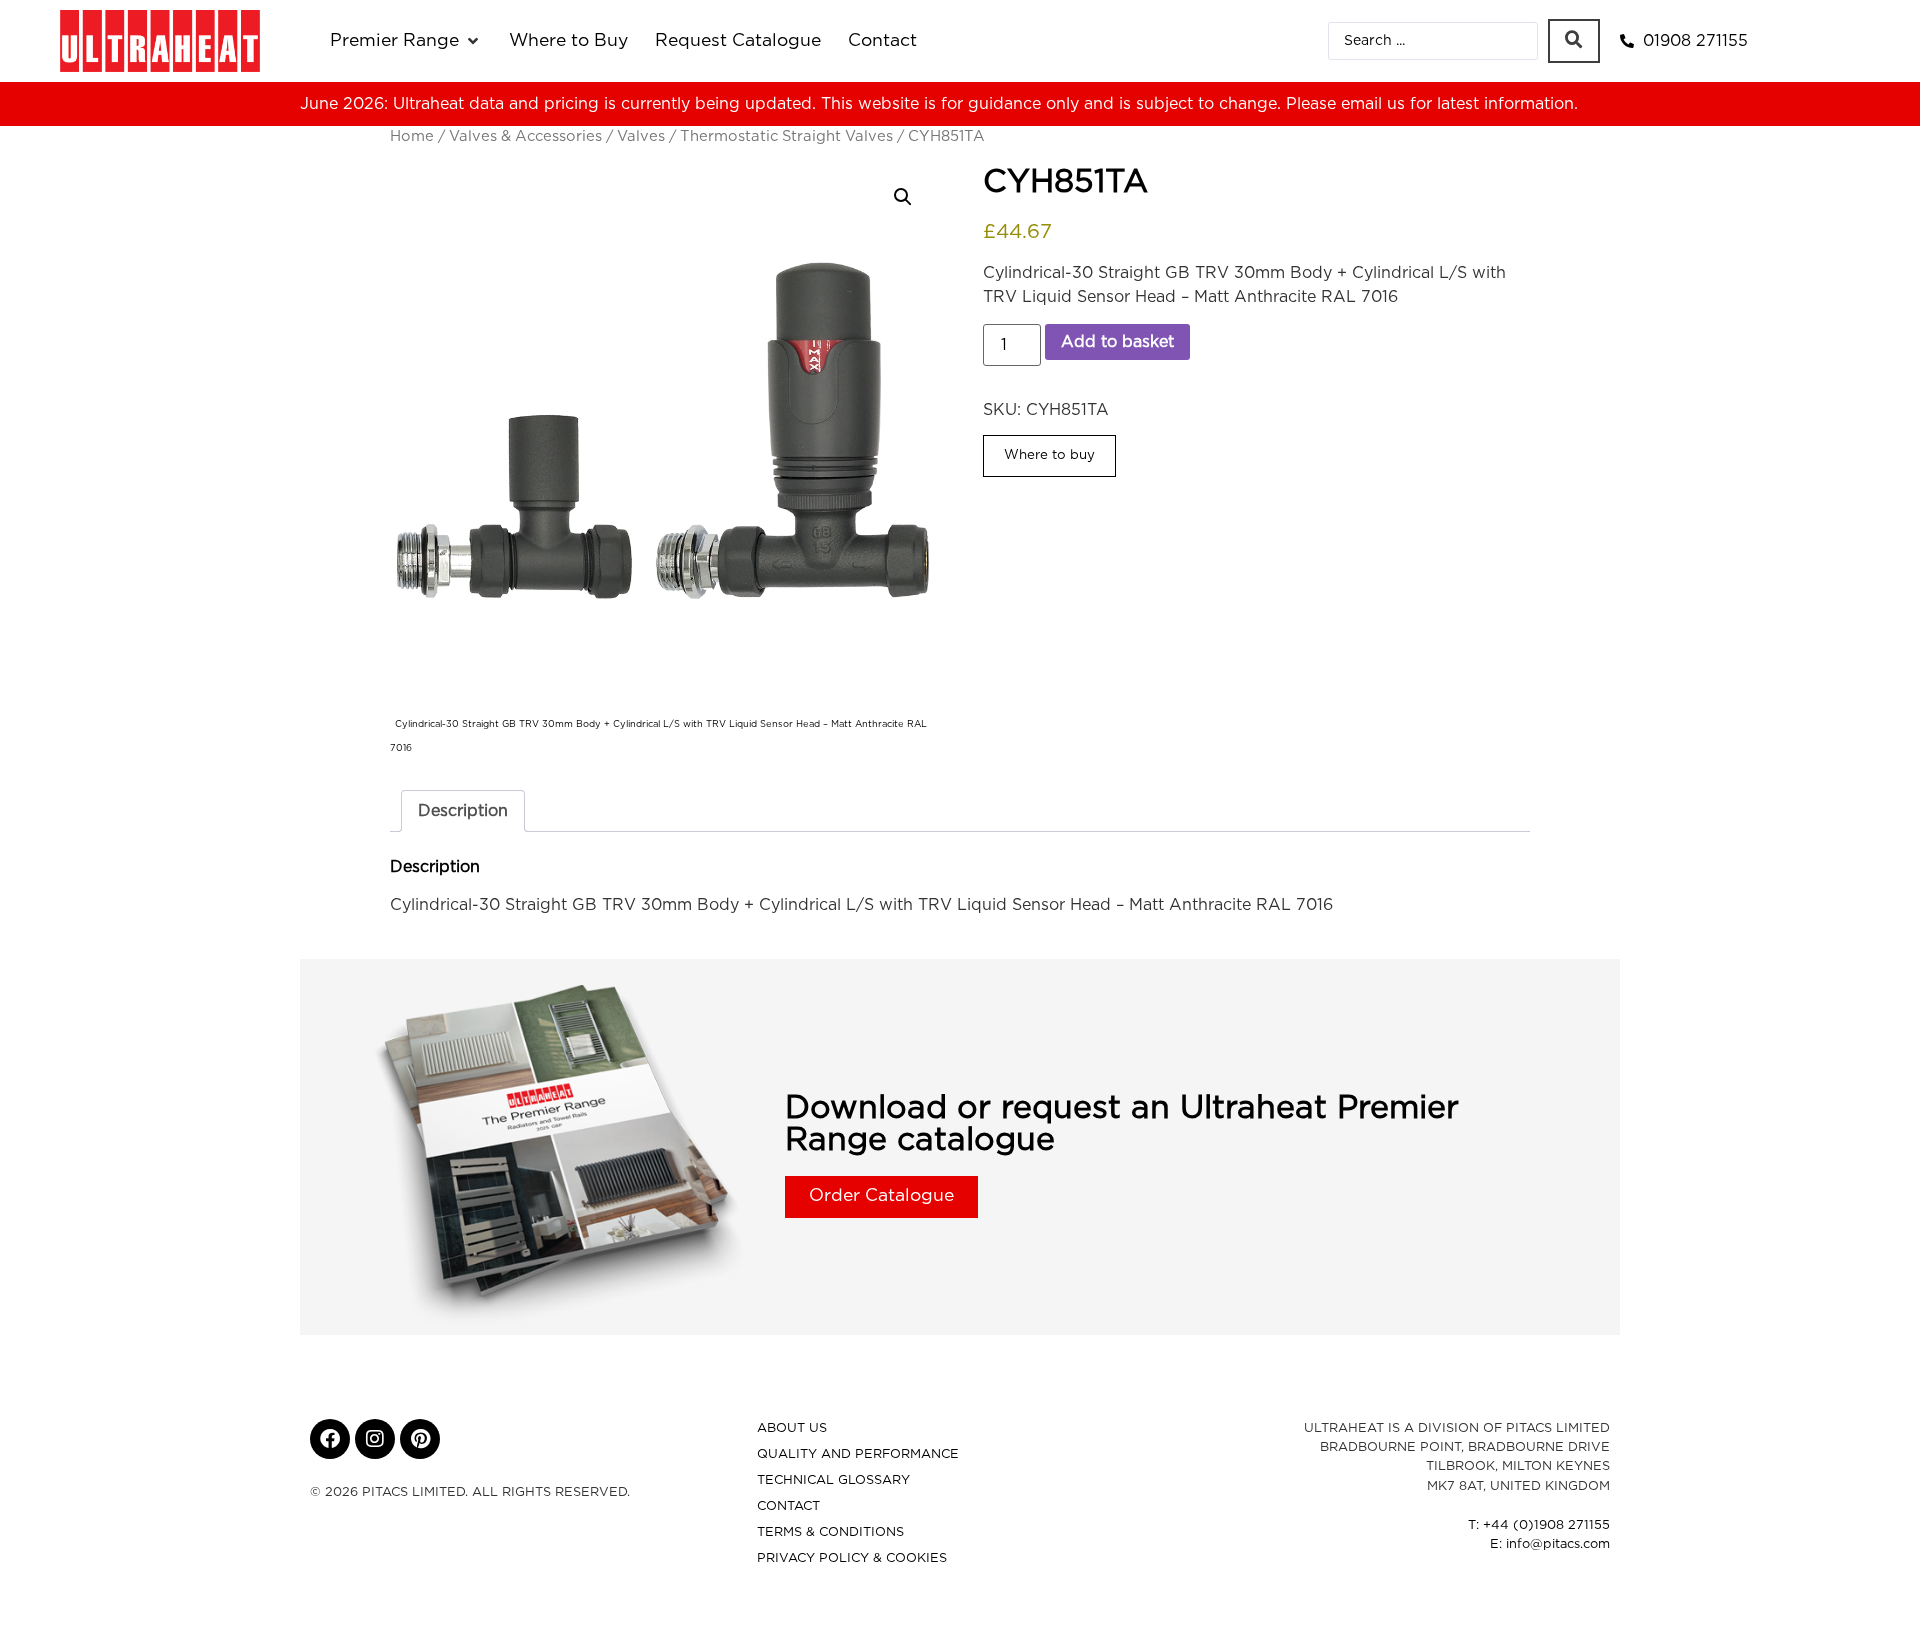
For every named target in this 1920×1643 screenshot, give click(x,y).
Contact (788, 1506)
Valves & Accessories (525, 136)
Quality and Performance (858, 1454)
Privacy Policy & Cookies (852, 1558)
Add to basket (1117, 342)
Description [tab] (463, 811)
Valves (641, 136)
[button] (406, 41)
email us (1373, 104)
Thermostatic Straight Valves (786, 136)
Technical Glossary (833, 1480)
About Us (792, 1428)
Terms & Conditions (830, 1532)
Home (412, 136)
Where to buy (1049, 455)
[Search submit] (1574, 41)
